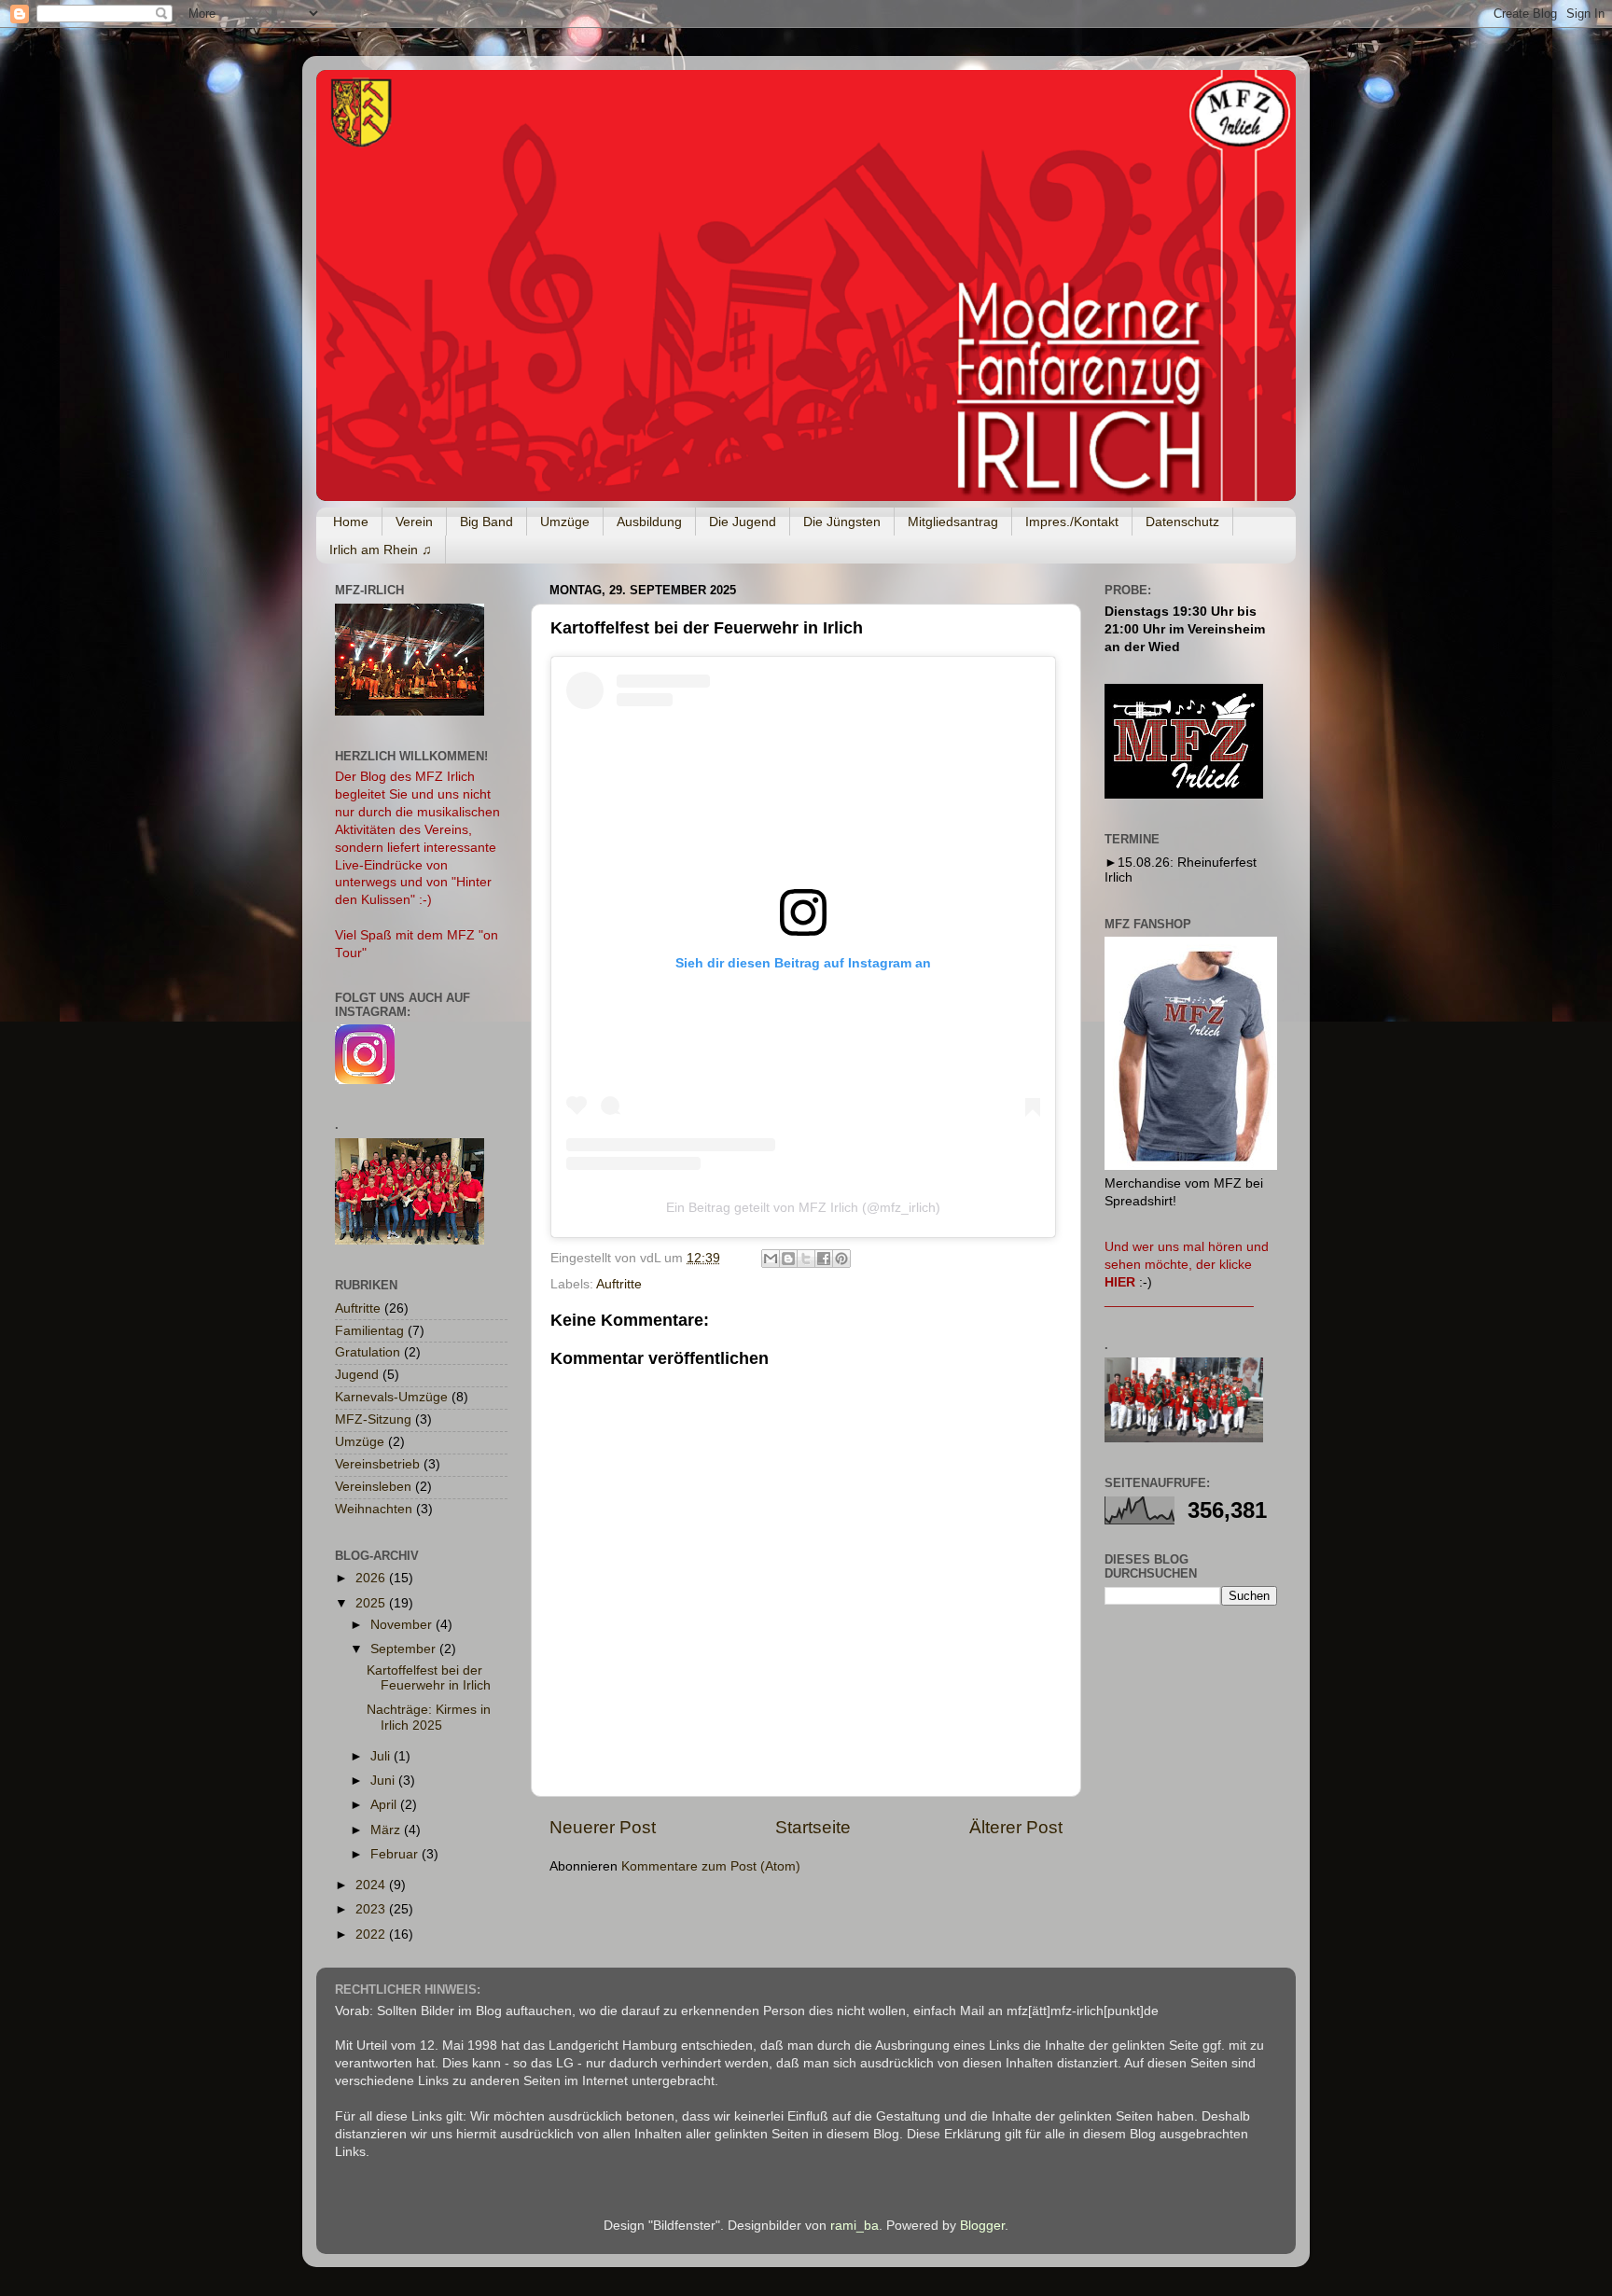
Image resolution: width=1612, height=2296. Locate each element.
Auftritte (619, 1284)
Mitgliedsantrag (953, 522)
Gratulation (368, 1352)
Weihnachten (374, 1509)
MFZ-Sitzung (373, 1419)
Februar (396, 1854)
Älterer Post (1016, 1827)
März (387, 1830)
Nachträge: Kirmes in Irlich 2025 (429, 1717)
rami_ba (855, 2226)
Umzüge (565, 522)
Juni (384, 1781)
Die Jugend (743, 522)
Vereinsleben (373, 1487)
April (385, 1805)
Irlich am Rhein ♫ (381, 550)
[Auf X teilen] (806, 1259)
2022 (372, 1934)
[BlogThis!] (788, 1259)
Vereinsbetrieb (377, 1464)
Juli (382, 1756)
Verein (414, 522)
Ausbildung (649, 522)
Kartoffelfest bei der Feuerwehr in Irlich (429, 1678)
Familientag (369, 1331)
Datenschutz (1182, 522)
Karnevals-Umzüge (391, 1397)
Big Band (486, 522)
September (405, 1649)
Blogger (982, 2226)
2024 (372, 1885)
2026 (372, 1578)
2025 (372, 1603)
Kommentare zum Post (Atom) (711, 1866)
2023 (372, 1909)
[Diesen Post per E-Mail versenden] (771, 1259)
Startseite (813, 1827)
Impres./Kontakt (1072, 522)
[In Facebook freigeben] (824, 1259)
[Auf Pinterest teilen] (841, 1259)
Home (351, 522)
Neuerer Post (603, 1827)
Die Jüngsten (842, 522)
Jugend (357, 1375)
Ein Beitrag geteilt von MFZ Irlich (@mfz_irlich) (803, 1207)
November (403, 1625)
